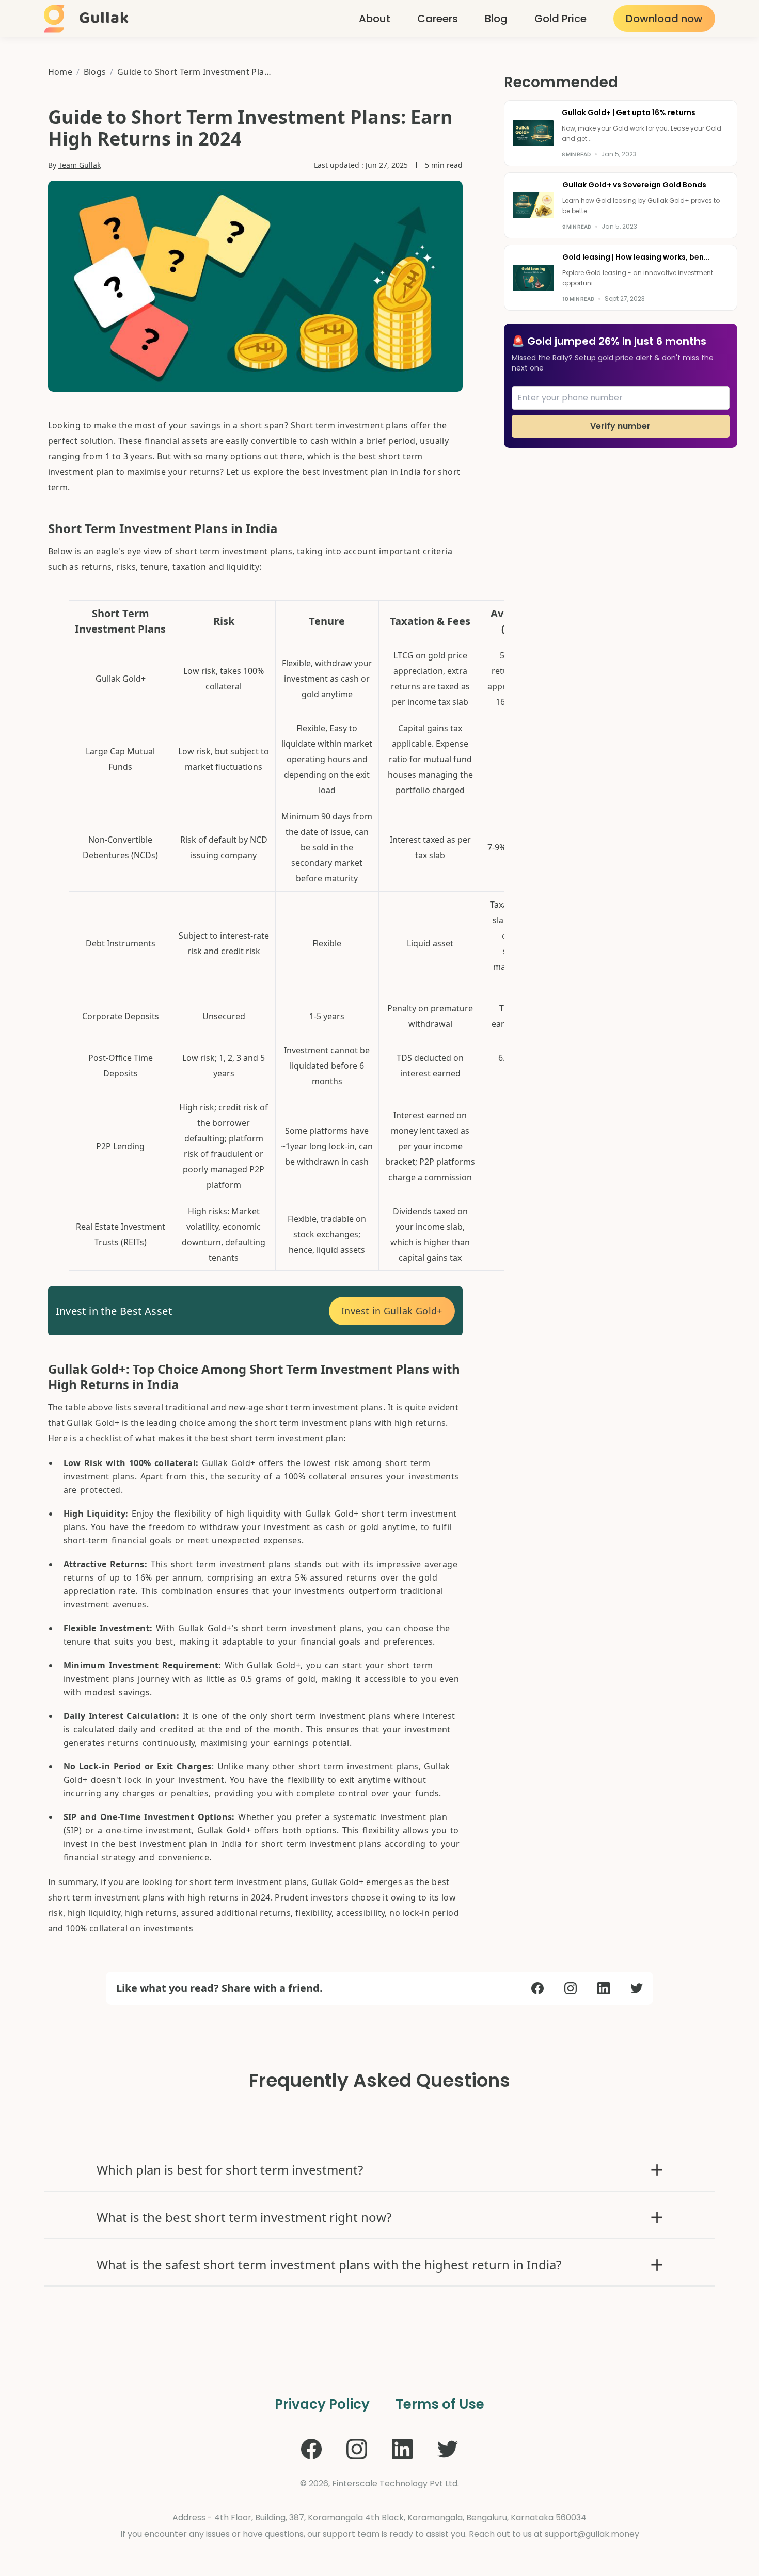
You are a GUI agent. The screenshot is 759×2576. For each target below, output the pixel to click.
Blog (496, 19)
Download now (664, 19)
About (375, 19)
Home (60, 72)
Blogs (95, 72)
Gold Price (560, 19)
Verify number (620, 426)
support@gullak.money (592, 2534)
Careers (438, 19)
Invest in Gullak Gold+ (392, 1311)
